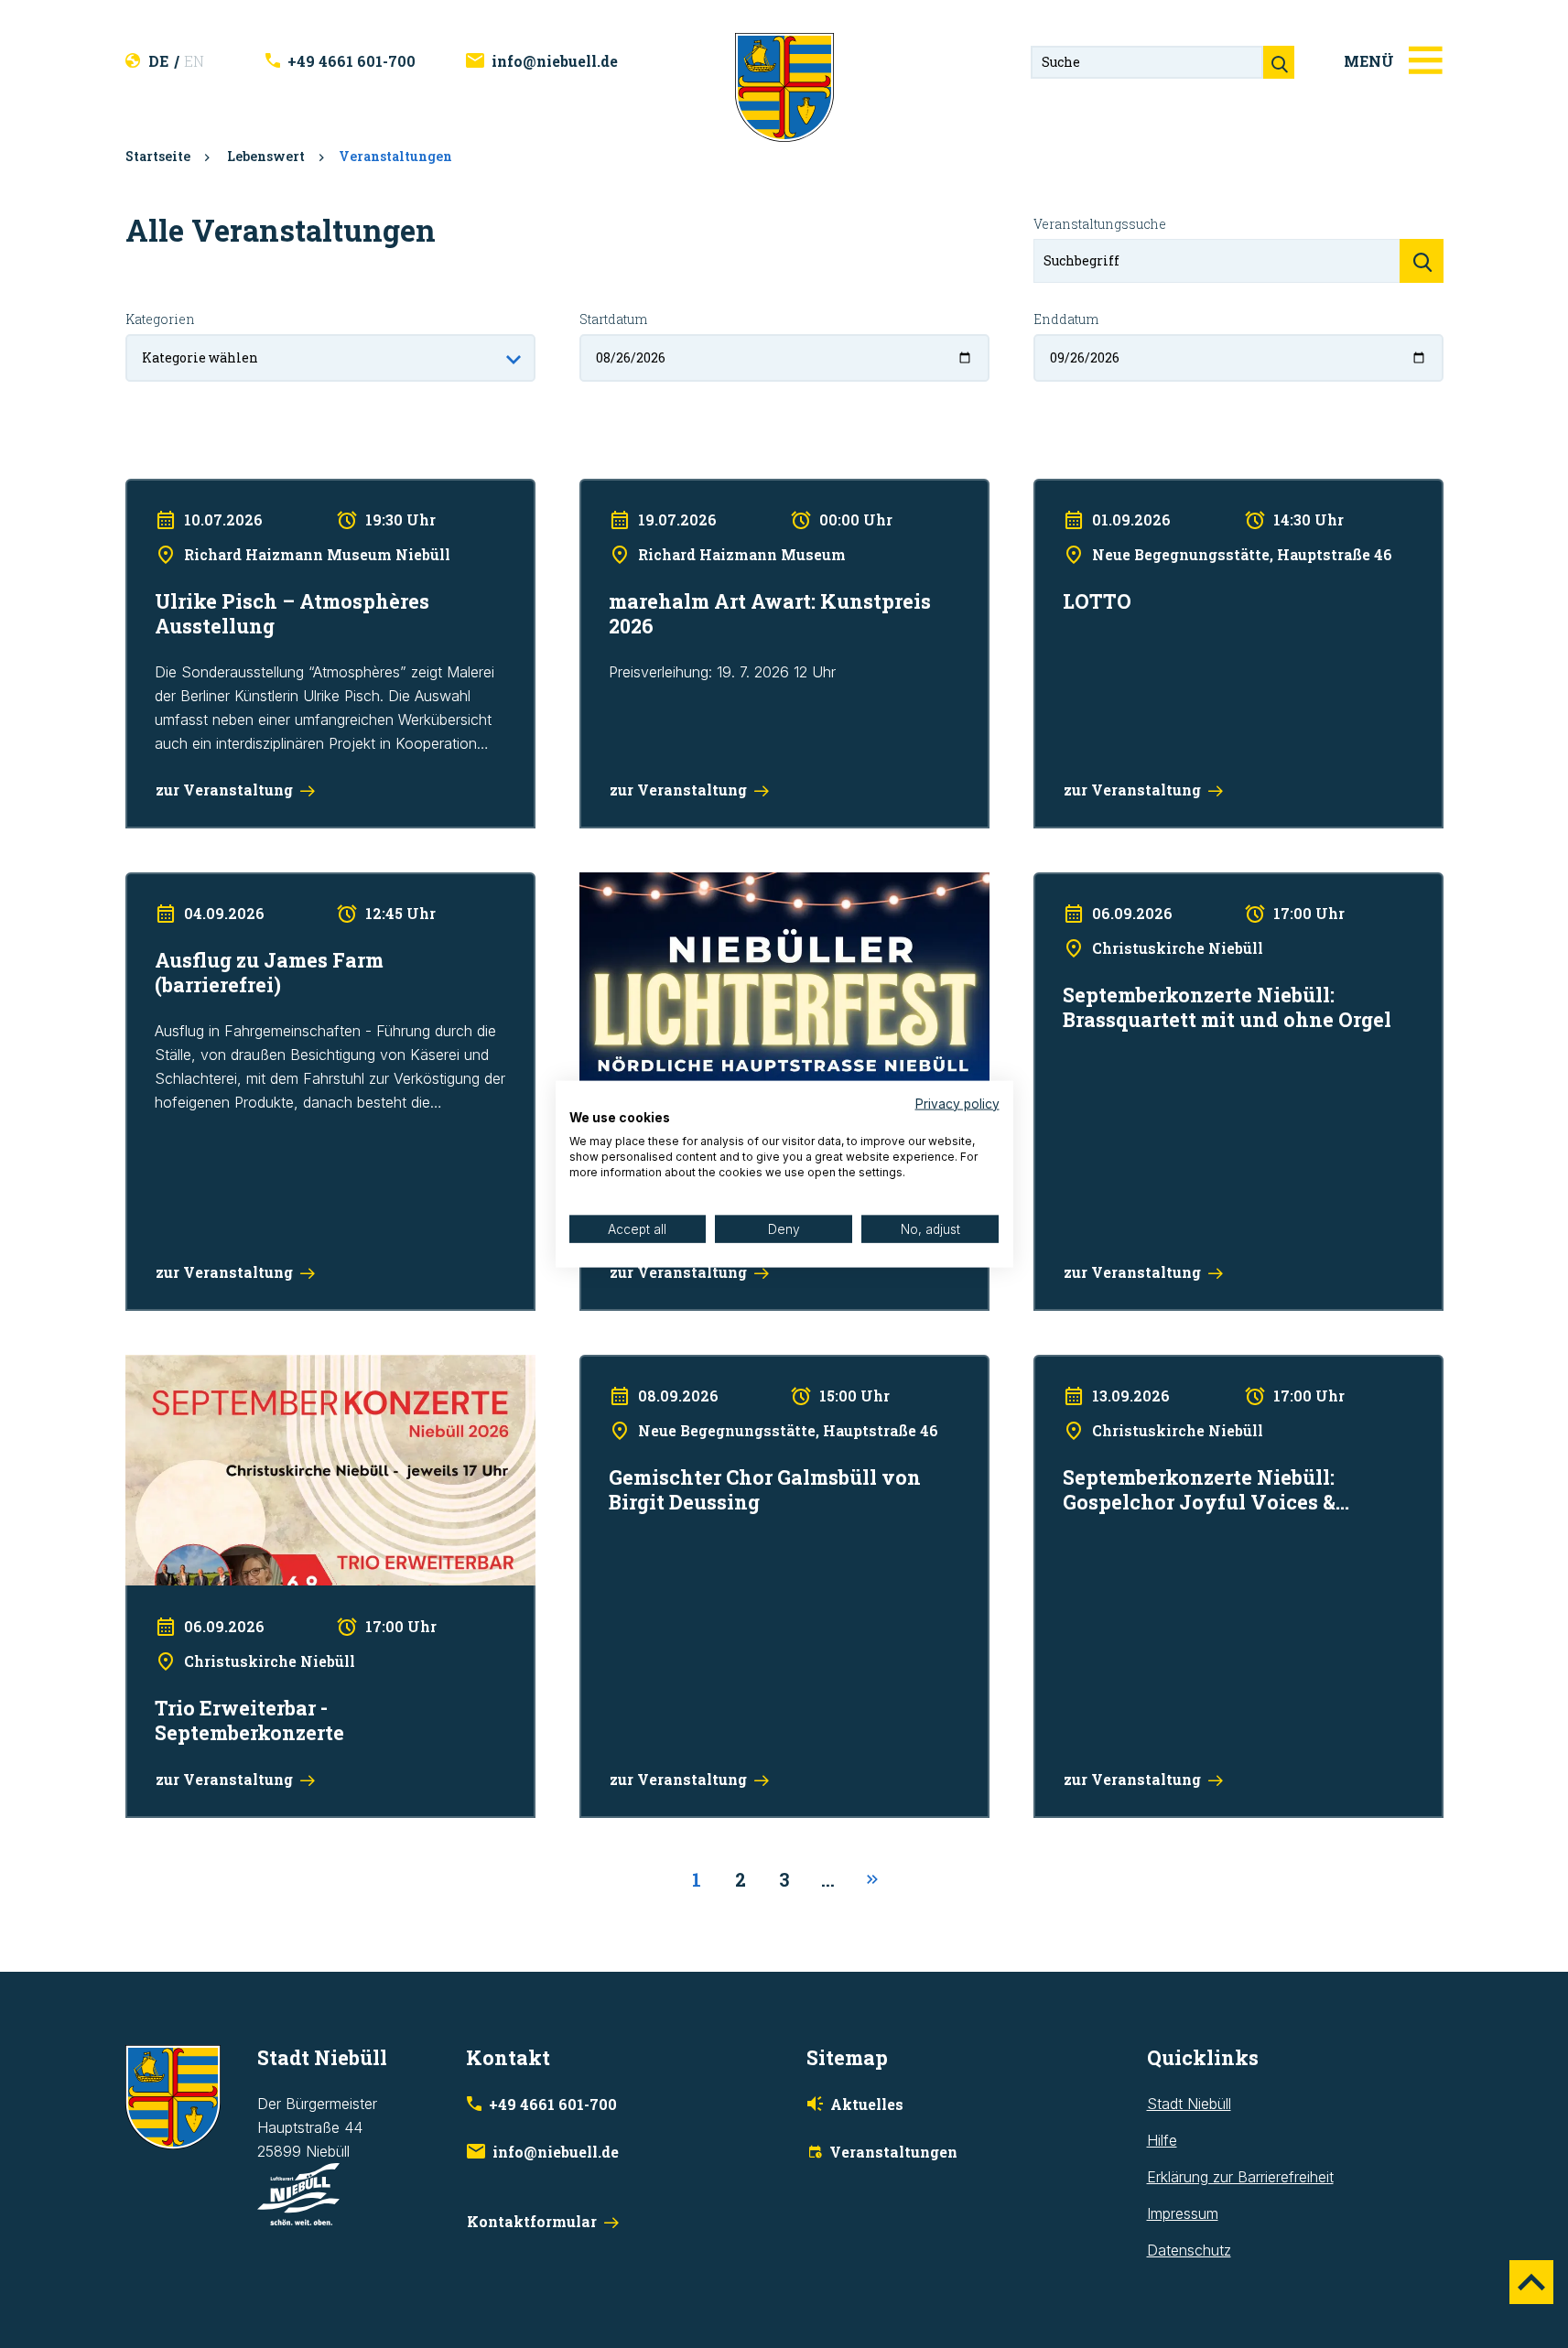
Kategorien (160, 319)
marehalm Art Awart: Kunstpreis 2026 (702, 491)
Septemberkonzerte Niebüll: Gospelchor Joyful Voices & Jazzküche (1220, 1379)
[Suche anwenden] (1422, 261)
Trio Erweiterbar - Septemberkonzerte (250, 1367)
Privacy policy (957, 1103)
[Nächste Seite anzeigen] (872, 1880)
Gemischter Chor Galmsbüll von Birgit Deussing (736, 1367)
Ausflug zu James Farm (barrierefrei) (247, 884)
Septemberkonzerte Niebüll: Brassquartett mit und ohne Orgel (1237, 884)
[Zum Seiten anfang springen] (1531, 2282)
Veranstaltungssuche (1100, 224)
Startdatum (613, 319)
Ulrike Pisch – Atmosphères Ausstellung (255, 491)
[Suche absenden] (1279, 62)
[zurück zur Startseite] (784, 86)
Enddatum (1066, 319)
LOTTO (1057, 491)
